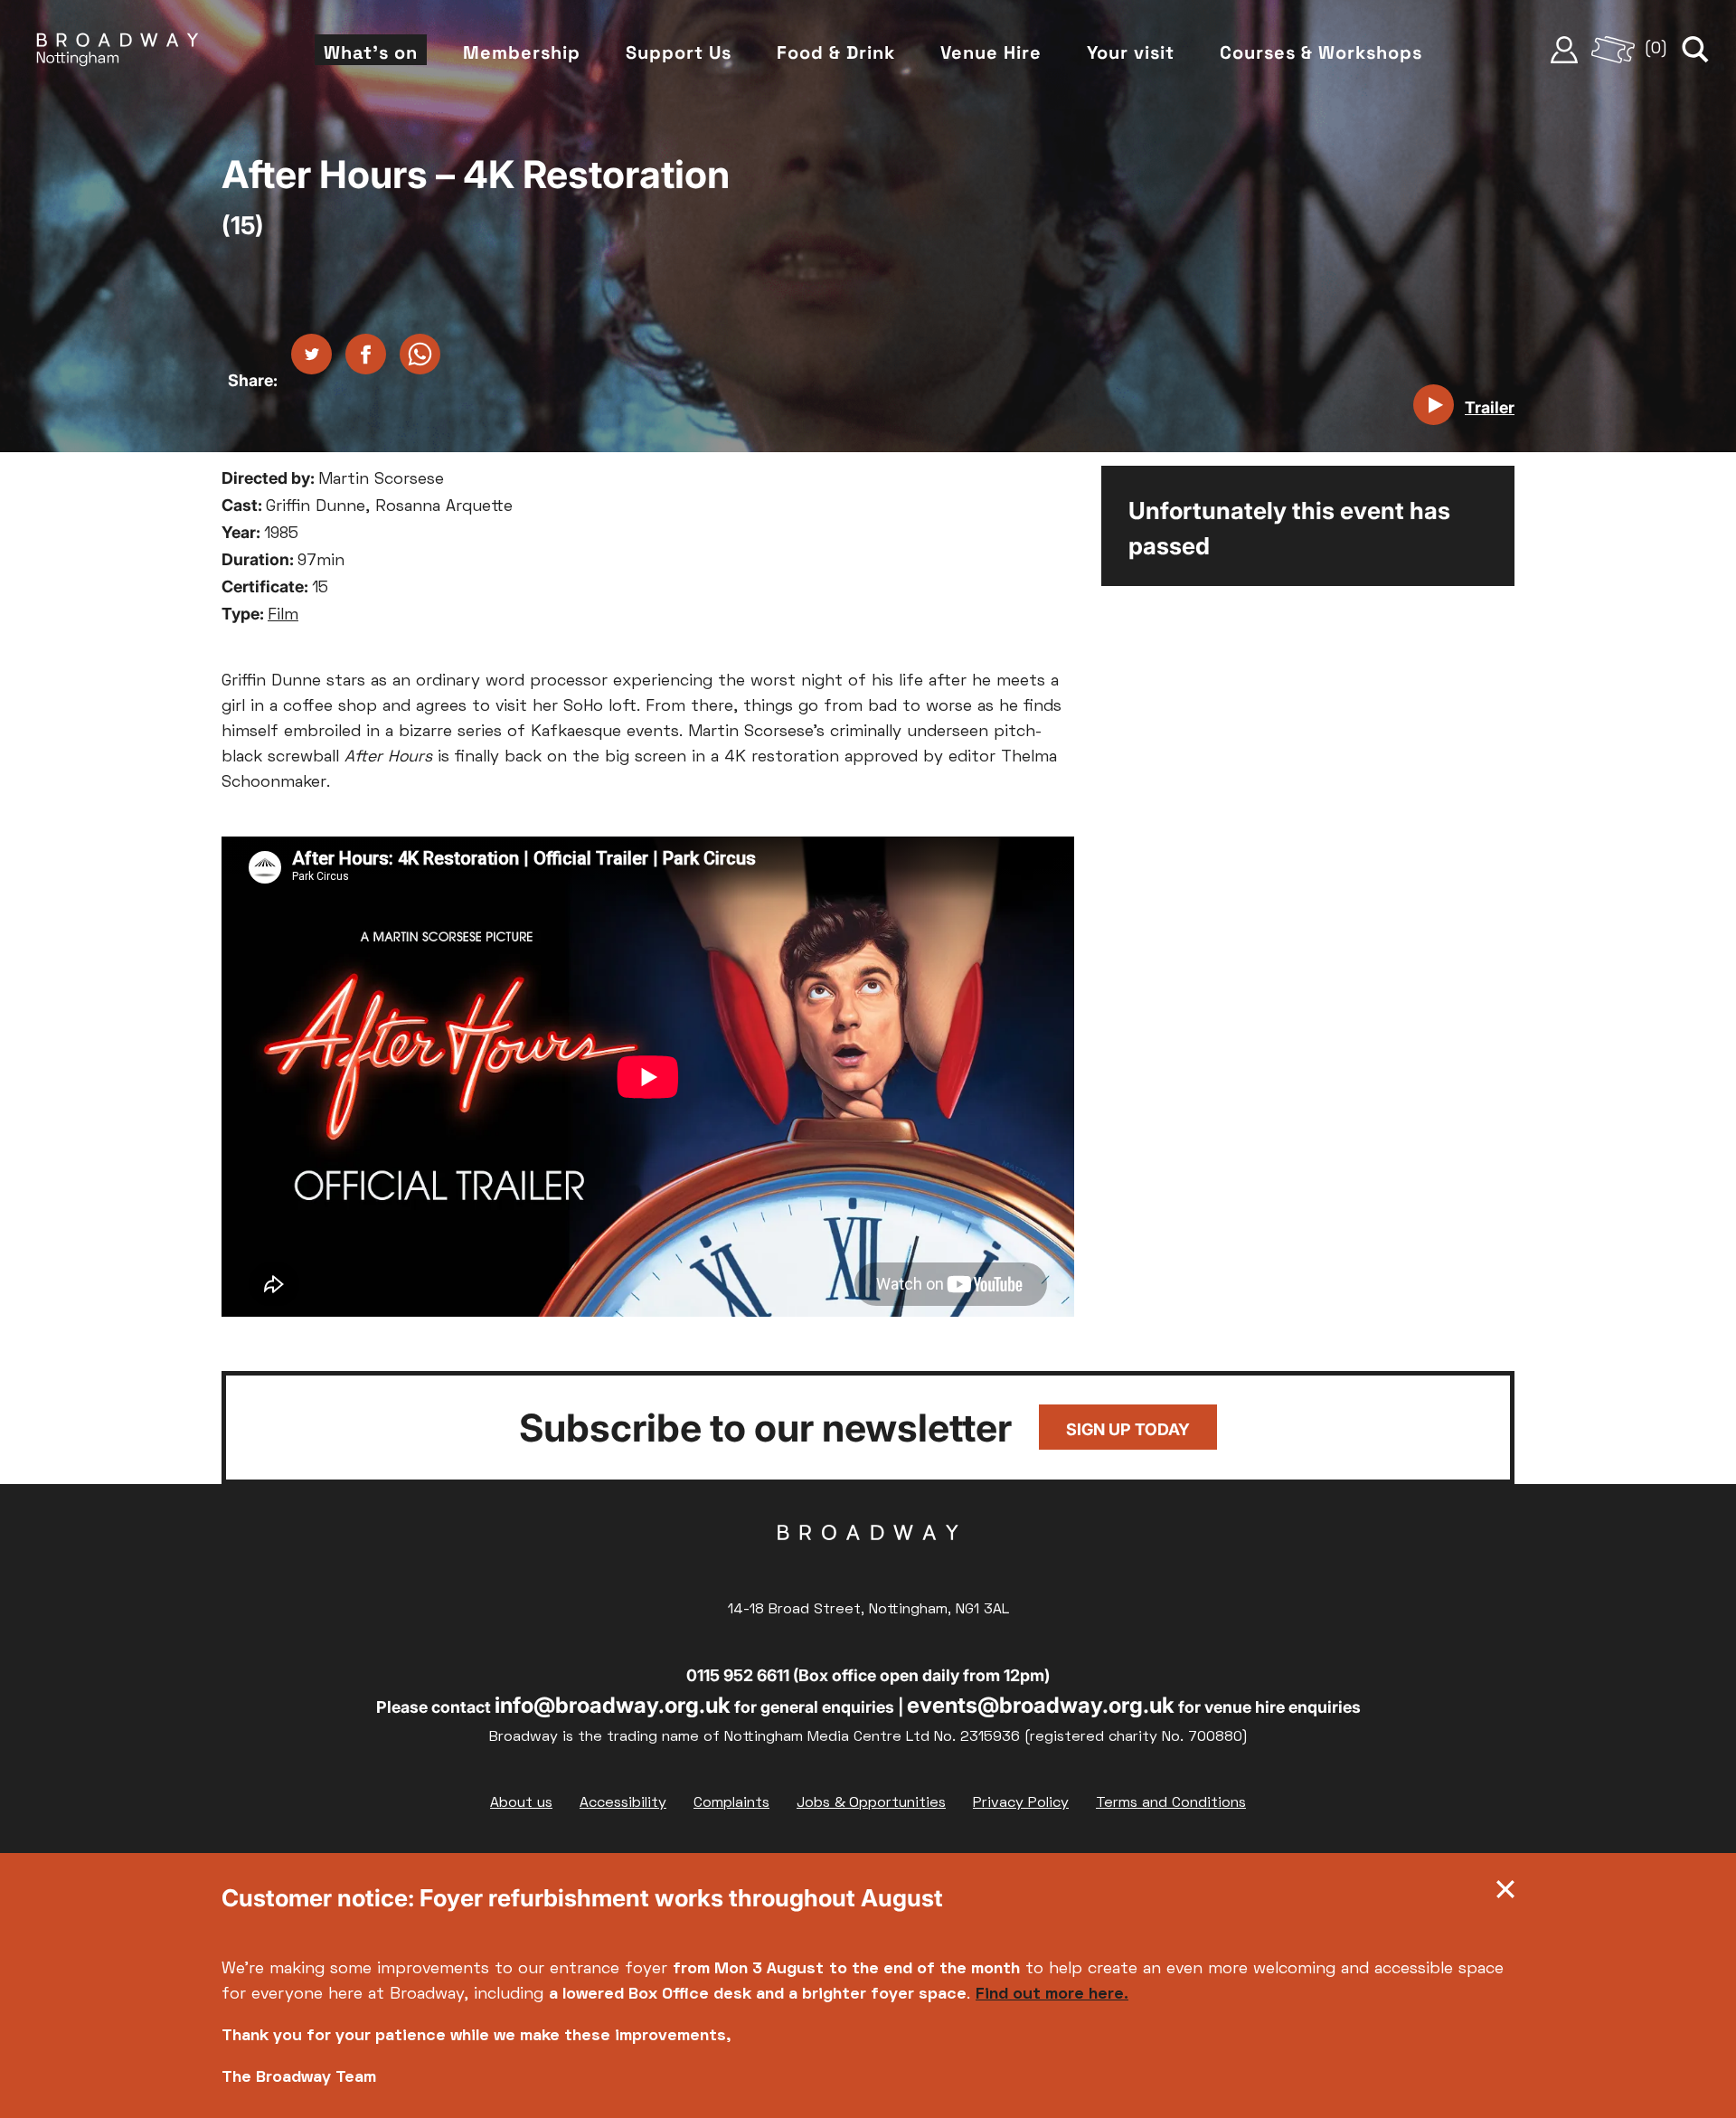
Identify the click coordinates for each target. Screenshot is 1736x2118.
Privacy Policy (1021, 1803)
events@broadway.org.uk (1041, 1705)
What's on (371, 52)
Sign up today (1128, 1429)
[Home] (118, 50)
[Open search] (1695, 50)
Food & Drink (836, 52)
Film (283, 615)
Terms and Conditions (1171, 1803)
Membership (522, 52)
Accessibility (623, 1803)
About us (521, 1803)
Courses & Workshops (1321, 52)
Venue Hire (991, 52)
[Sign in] (1564, 50)
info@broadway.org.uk (613, 1705)
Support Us (679, 52)
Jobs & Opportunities (871, 1803)
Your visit (1131, 52)
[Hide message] (1505, 1894)
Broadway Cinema (868, 1561)
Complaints (731, 1803)
